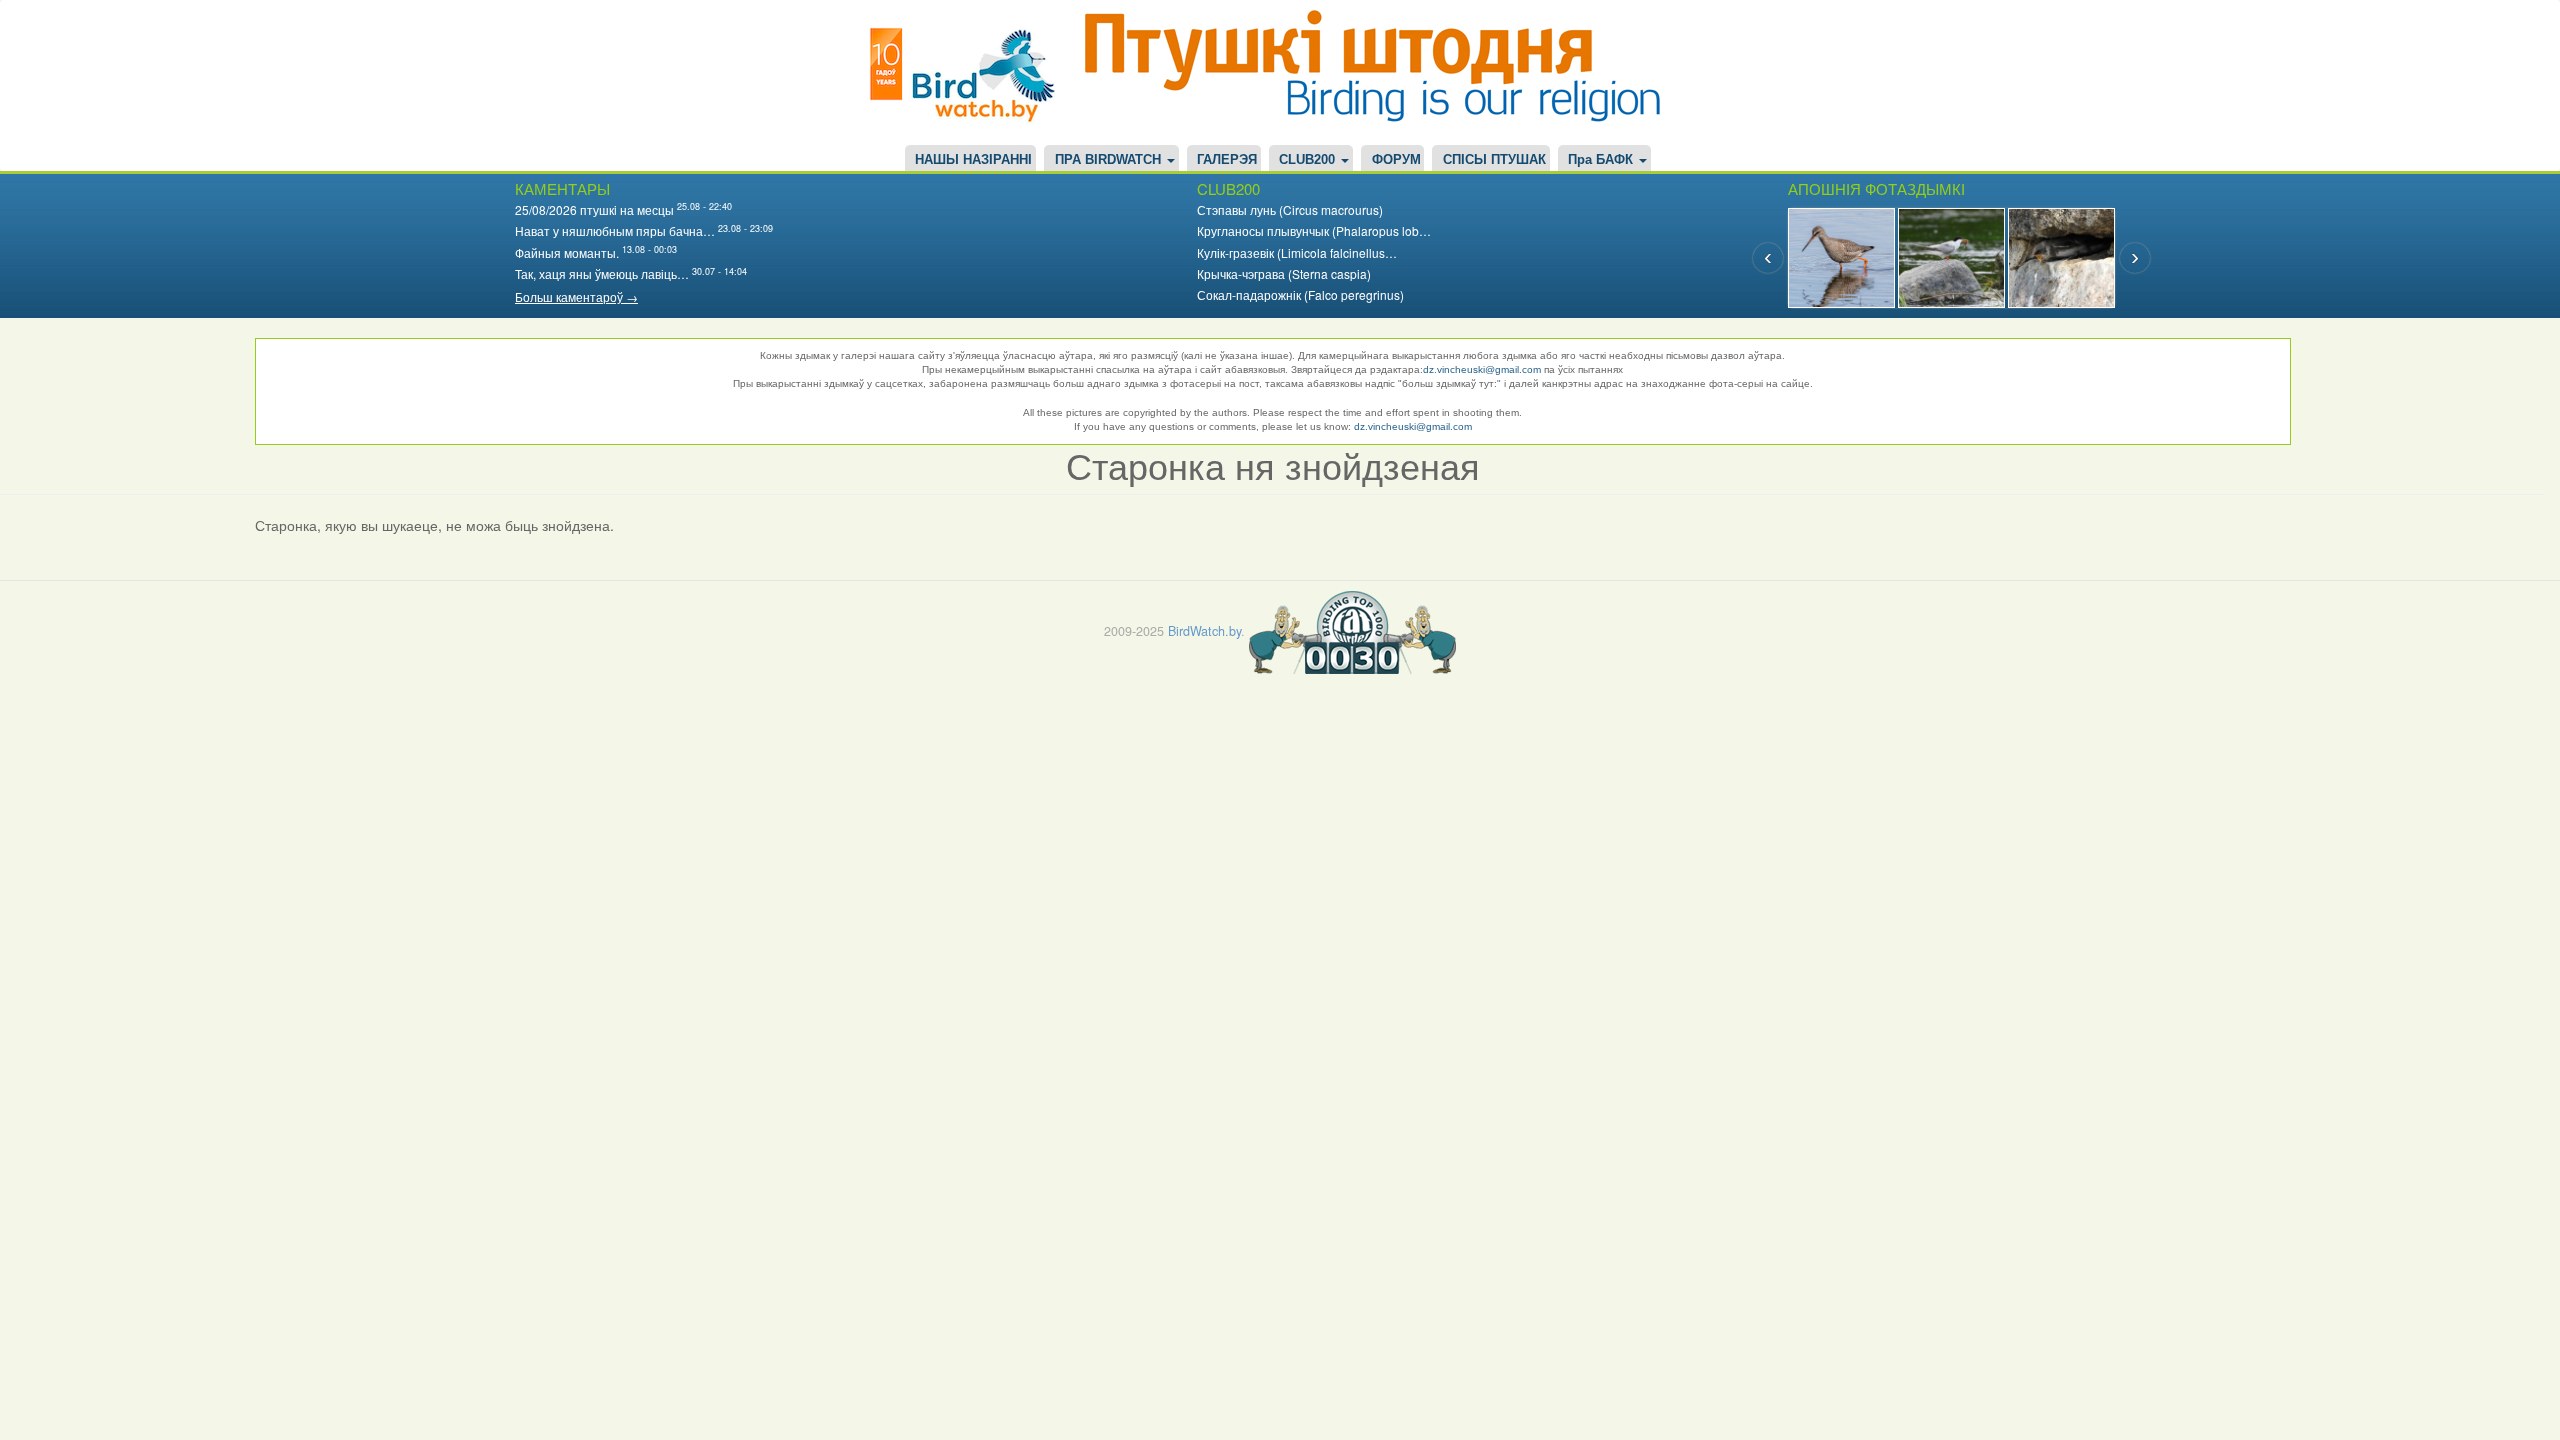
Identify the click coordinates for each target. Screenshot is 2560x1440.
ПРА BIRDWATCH (1110, 160)
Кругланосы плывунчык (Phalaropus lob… (1314, 230)
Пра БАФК (1602, 160)
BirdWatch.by (1204, 631)
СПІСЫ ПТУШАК (1494, 160)
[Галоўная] (970, 72)
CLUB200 (1309, 160)
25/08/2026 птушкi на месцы (594, 209)
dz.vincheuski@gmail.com (1482, 369)
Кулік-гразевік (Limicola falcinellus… (1297, 252)
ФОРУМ (1396, 160)
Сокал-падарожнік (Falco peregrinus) (1300, 294)
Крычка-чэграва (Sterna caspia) (1284, 273)
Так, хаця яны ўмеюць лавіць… (602, 273)
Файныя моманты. (567, 252)
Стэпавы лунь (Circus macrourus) (1290, 209)
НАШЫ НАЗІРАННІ (973, 160)
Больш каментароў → (576, 296)
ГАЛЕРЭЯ (1227, 160)
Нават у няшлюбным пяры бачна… (615, 230)
